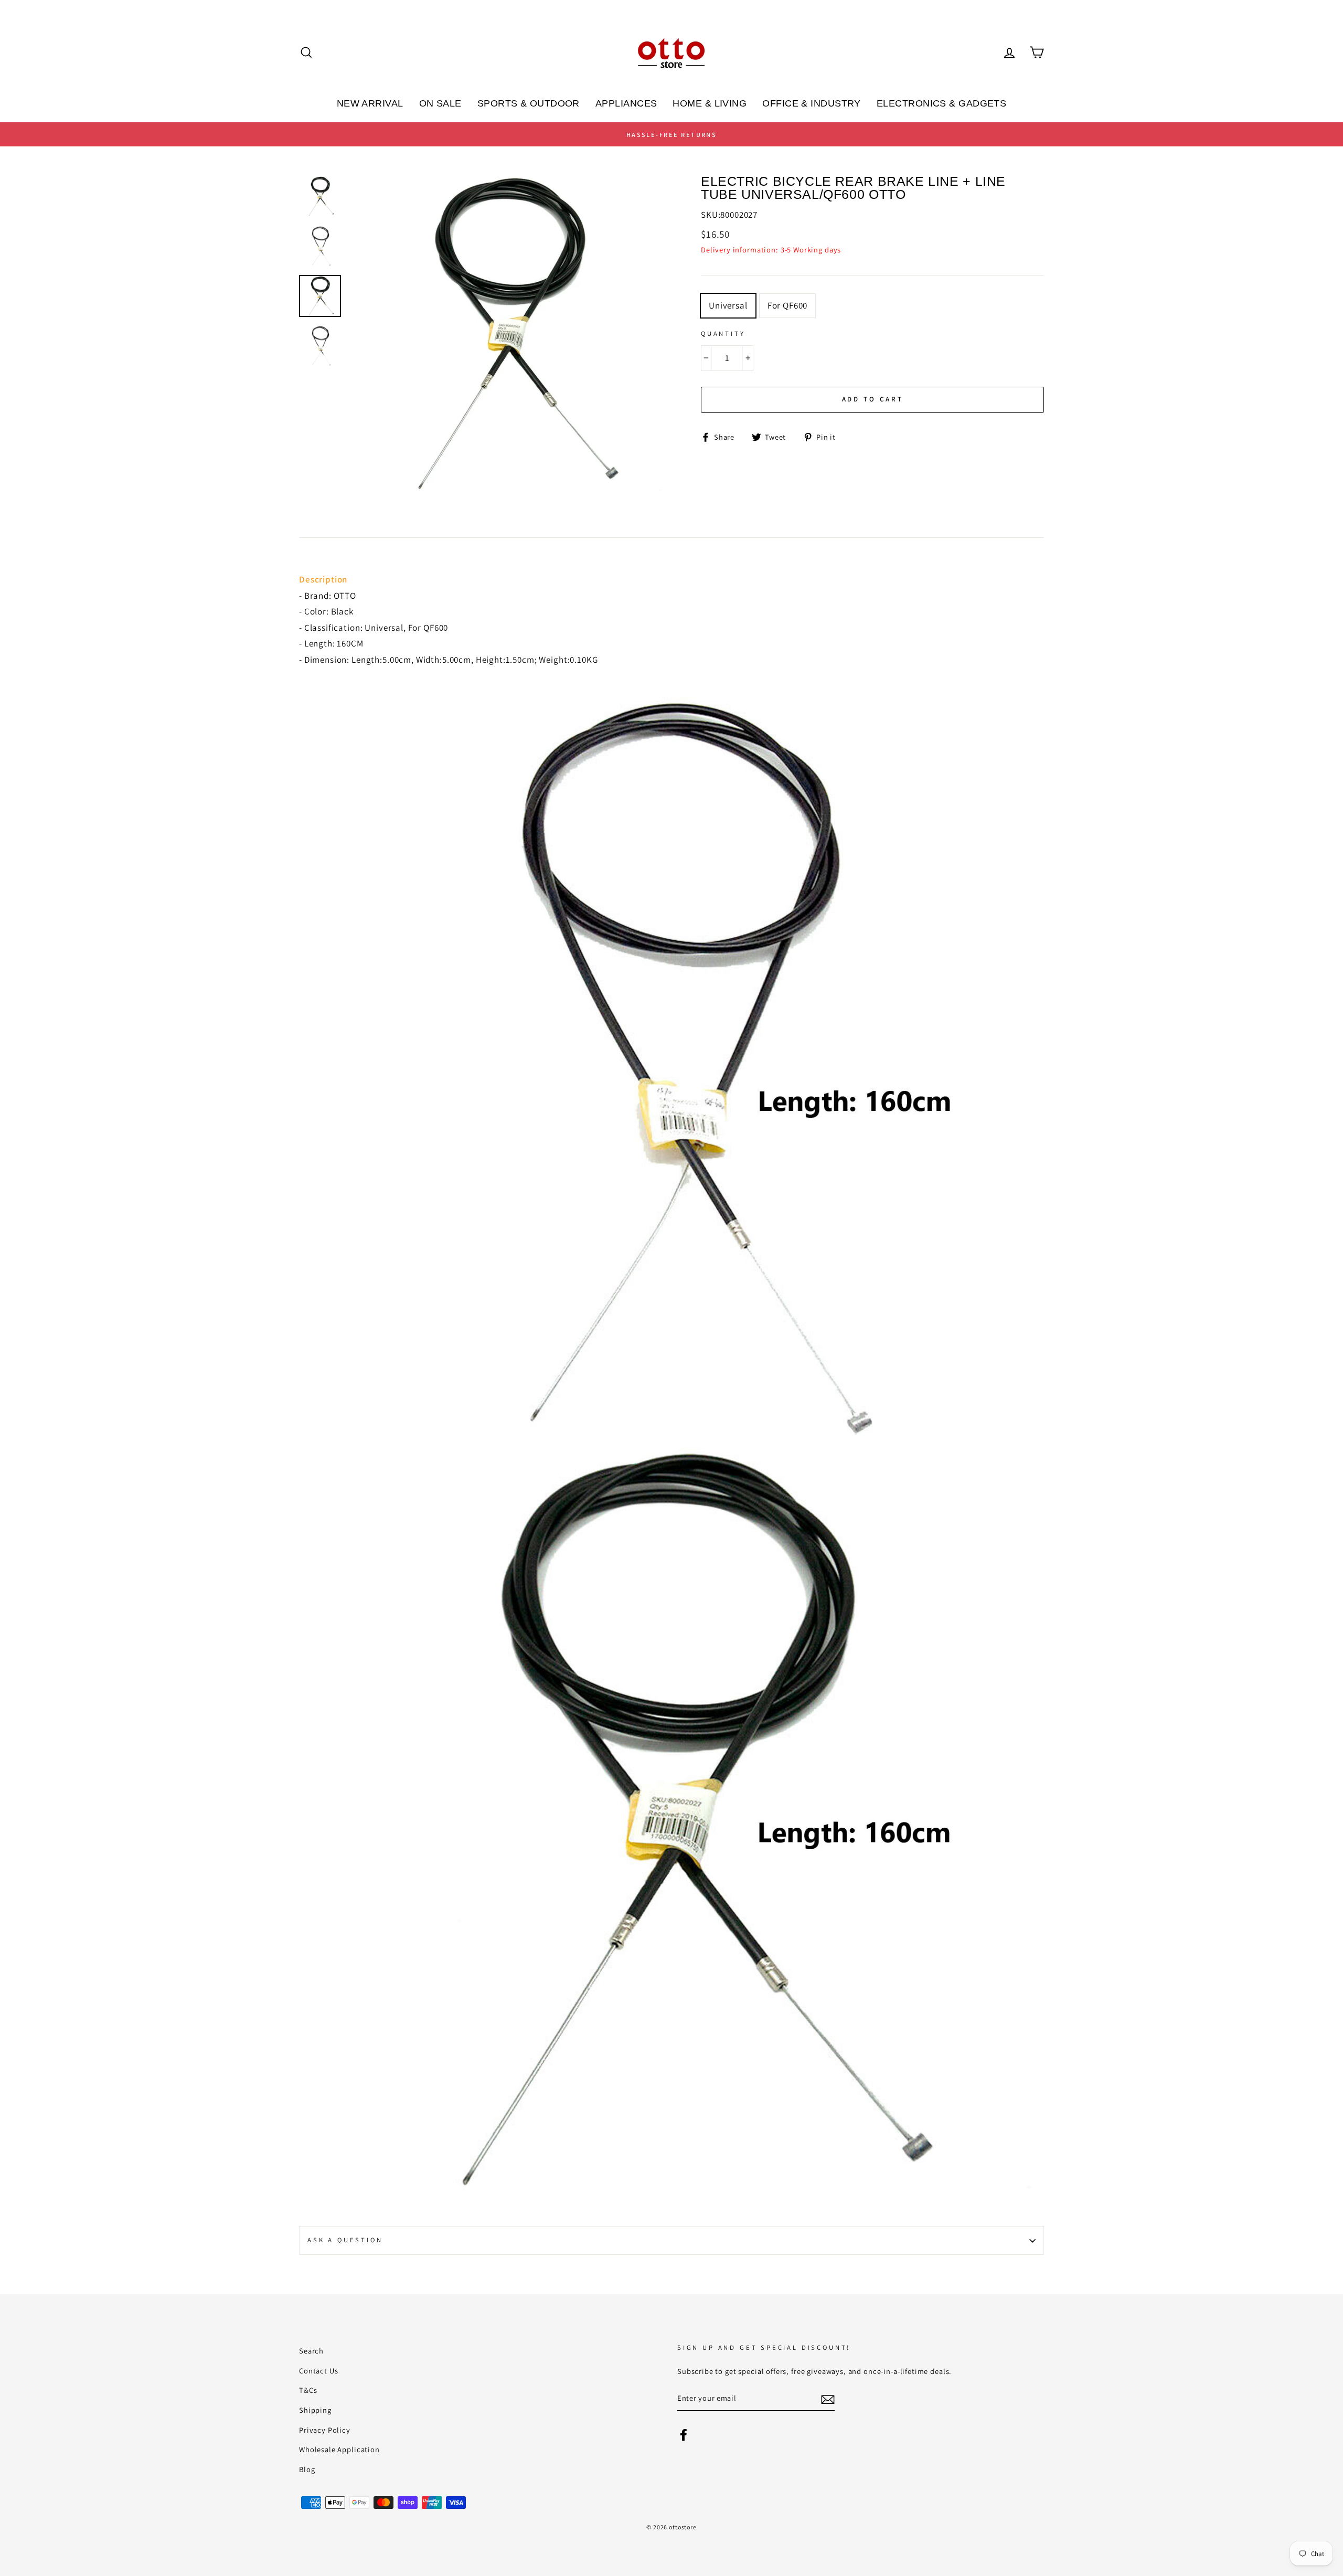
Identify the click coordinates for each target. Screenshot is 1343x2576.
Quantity (723, 333)
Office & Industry (812, 103)
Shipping (315, 2410)
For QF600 (788, 305)
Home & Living (710, 103)
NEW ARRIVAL (370, 103)
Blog (307, 2469)
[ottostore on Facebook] (684, 2434)
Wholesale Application (339, 2449)
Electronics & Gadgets (941, 103)
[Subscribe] (828, 2399)
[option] (671, 134)
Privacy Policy (325, 2430)
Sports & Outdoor (529, 103)
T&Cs (308, 2390)
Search (311, 2351)
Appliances (626, 103)
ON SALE (440, 103)
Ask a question (345, 2240)
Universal (728, 305)
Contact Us (319, 2371)
